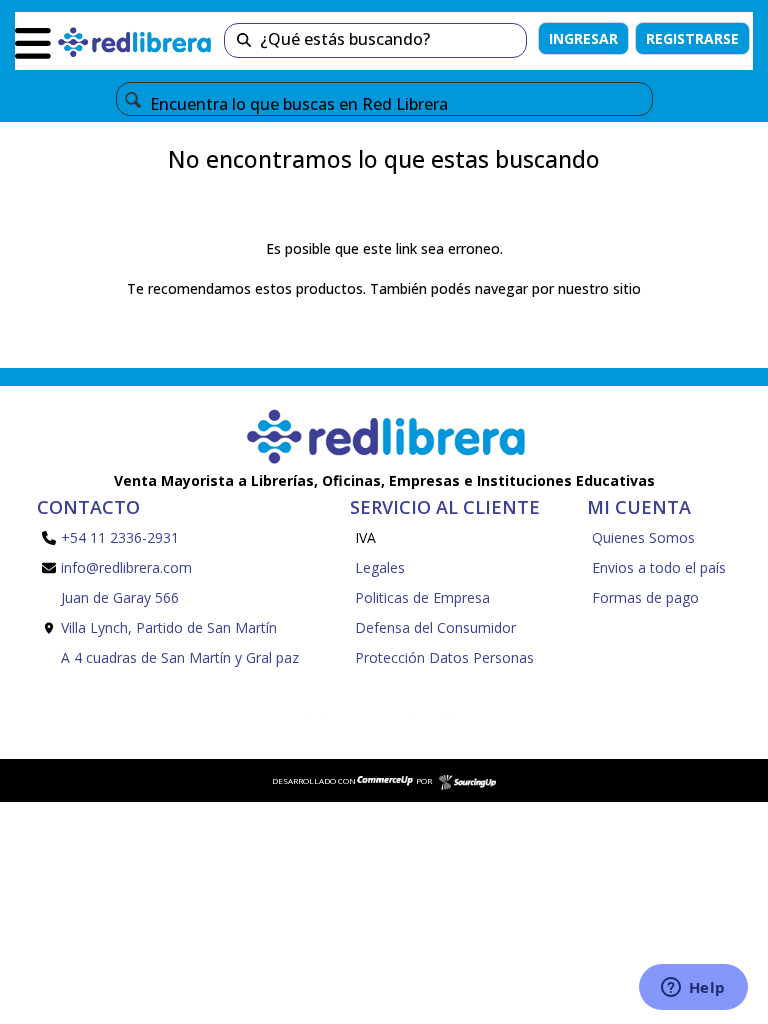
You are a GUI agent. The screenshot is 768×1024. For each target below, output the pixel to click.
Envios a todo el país (659, 567)
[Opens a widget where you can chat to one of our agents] (693, 989)
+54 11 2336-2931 (120, 537)
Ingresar (583, 38)
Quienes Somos (643, 537)
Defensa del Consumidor (435, 627)
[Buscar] (244, 40)
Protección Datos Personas (444, 657)
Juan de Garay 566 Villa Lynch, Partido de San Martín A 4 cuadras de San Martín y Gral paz (180, 627)
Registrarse (692, 38)
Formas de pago (645, 597)
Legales (380, 567)
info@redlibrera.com (126, 567)
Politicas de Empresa (422, 597)
